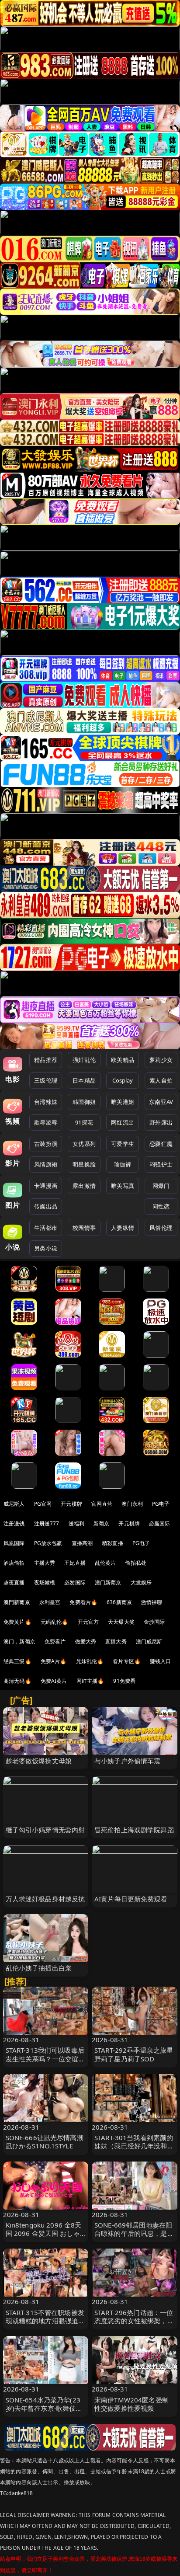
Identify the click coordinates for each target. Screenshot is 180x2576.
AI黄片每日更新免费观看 (131, 1899)
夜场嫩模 (45, 1582)
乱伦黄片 (106, 1563)
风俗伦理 (161, 1228)
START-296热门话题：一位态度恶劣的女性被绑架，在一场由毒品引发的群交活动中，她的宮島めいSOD (134, 2325)
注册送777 (47, 1523)
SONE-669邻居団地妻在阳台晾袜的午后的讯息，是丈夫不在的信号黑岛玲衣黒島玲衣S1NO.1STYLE (134, 2238)
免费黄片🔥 (17, 1622)
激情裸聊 (152, 1602)
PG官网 (43, 1504)
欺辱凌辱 (46, 1122)
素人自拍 (161, 1080)
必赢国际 (160, 1523)
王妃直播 (75, 1563)
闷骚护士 (161, 1164)
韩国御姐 (84, 1102)
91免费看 (124, 1681)
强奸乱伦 (84, 1060)
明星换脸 (84, 1164)
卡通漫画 (46, 1186)
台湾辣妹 (46, 1102)
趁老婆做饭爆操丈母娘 (39, 1761)
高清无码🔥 (17, 1681)
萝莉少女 (161, 1060)
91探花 (84, 1122)
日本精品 (84, 1080)
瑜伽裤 (123, 1164)
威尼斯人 (14, 1504)
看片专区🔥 (127, 1661)
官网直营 (102, 1504)
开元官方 (88, 1622)
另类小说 (46, 1248)
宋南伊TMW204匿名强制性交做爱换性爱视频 (132, 2404)
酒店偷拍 (14, 1563)
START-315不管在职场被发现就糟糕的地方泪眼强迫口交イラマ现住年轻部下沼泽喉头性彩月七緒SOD (45, 2325)
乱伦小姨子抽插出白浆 (39, 1968)
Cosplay (123, 1080)
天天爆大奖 (121, 1622)
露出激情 (84, 1186)
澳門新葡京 (17, 1602)
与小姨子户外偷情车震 (128, 1761)
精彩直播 (112, 1543)
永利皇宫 (50, 1602)
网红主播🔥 (90, 1681)
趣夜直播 (14, 1582)
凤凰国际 (14, 1543)
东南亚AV (161, 1102)
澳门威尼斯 (149, 1641)
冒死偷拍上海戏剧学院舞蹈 (134, 1830)
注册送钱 (14, 1523)
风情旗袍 (46, 1164)
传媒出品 (46, 1206)
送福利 (76, 1523)
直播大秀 (116, 1641)
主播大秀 (45, 1563)
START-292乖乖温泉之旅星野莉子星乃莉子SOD (134, 2054)
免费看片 (55, 1641)
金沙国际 (154, 1622)
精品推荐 (46, 1060)
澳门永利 (132, 1504)
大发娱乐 (141, 1582)
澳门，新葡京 (19, 1641)
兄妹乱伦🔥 (90, 1661)
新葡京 (101, 1523)
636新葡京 (119, 1602)
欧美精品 (123, 1060)
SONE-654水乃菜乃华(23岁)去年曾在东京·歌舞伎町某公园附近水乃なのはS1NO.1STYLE (44, 2412)
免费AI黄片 (54, 1681)
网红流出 (123, 1122)
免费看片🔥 (83, 1602)
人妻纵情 (123, 1228)
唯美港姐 (123, 1102)
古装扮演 (46, 1144)
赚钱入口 (161, 1661)
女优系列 (84, 1144)
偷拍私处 (136, 1563)
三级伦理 (46, 1080)
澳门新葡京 (108, 1582)
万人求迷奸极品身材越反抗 (45, 1899)
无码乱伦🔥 (55, 1622)
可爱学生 (123, 1144)
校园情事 (84, 1228)
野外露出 (161, 1122)
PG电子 (161, 1504)
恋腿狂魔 (161, 1144)
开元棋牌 (71, 1504)
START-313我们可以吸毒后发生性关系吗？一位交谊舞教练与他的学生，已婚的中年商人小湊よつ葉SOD (45, 2063)
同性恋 (161, 1206)
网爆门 (161, 1186)
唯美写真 (123, 1186)
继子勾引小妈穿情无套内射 (45, 1830)
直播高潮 (82, 1543)
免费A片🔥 (54, 1661)
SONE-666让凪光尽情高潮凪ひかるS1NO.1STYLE (45, 2142)
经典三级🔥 (17, 1661)
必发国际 (75, 1582)
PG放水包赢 (48, 1543)
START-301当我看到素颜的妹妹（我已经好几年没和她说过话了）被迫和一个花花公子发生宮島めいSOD (134, 2150)
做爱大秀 (86, 1641)
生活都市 (46, 1228)
